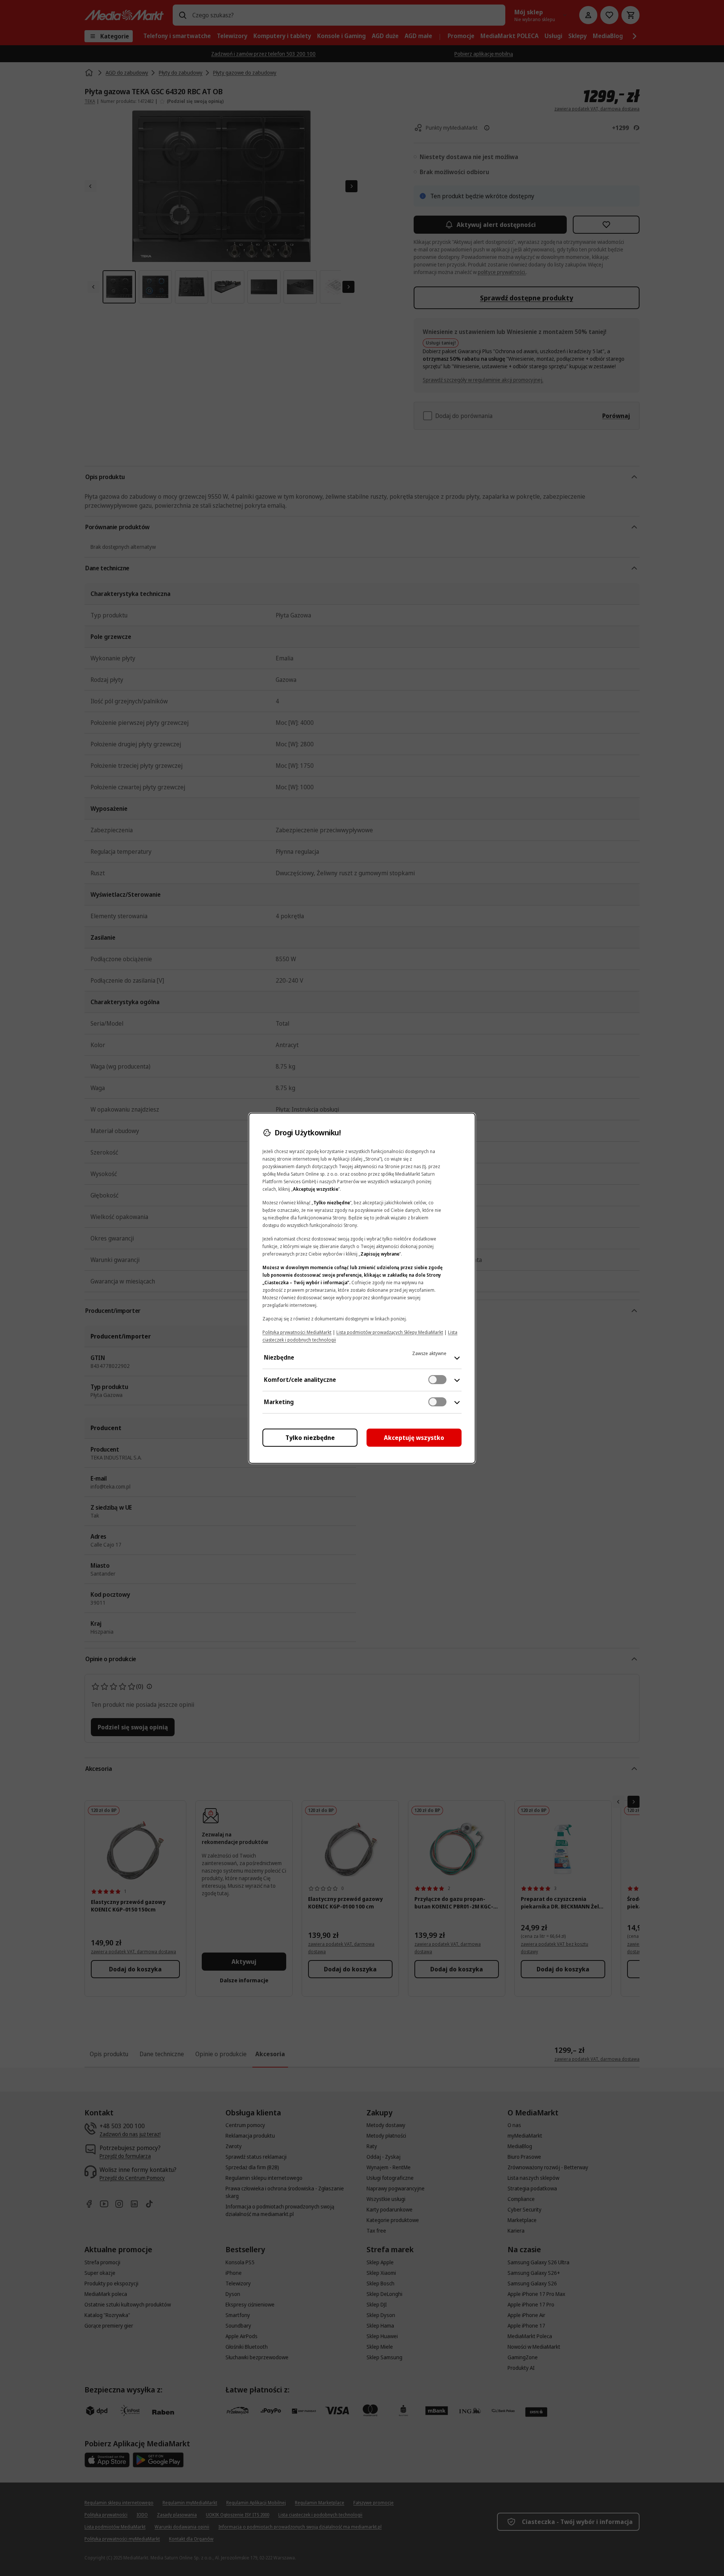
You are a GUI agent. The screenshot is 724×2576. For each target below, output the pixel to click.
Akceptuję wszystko (414, 1438)
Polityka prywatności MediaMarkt (297, 1332)
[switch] (437, 1380)
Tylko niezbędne (310, 1438)
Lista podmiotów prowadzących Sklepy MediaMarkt (390, 1332)
